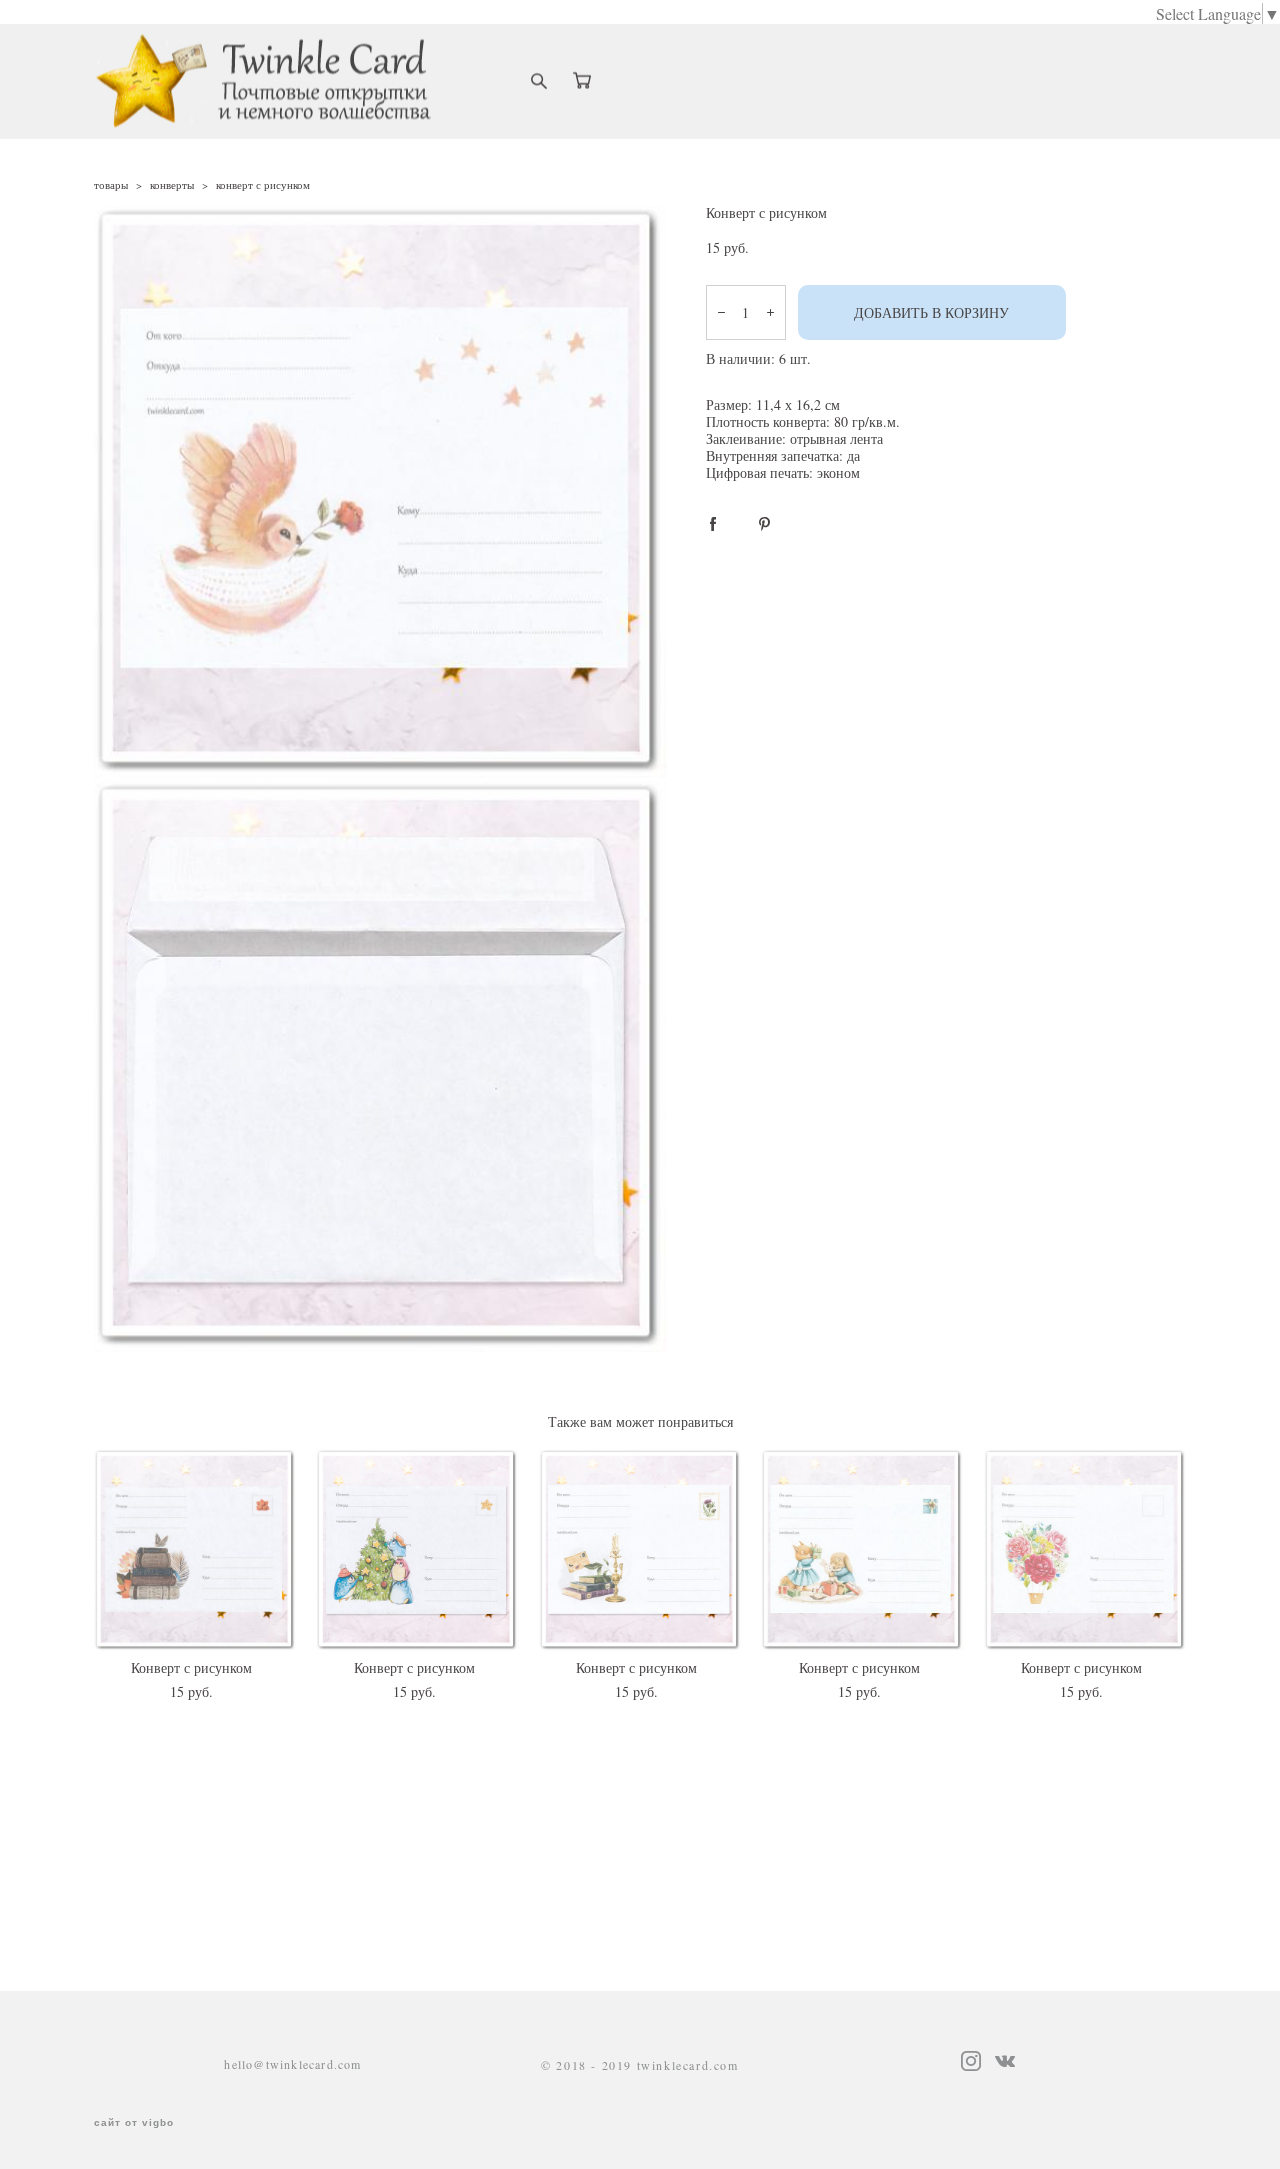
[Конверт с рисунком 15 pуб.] (195, 1550)
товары (111, 184)
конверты (172, 184)
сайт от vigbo (134, 2123)
